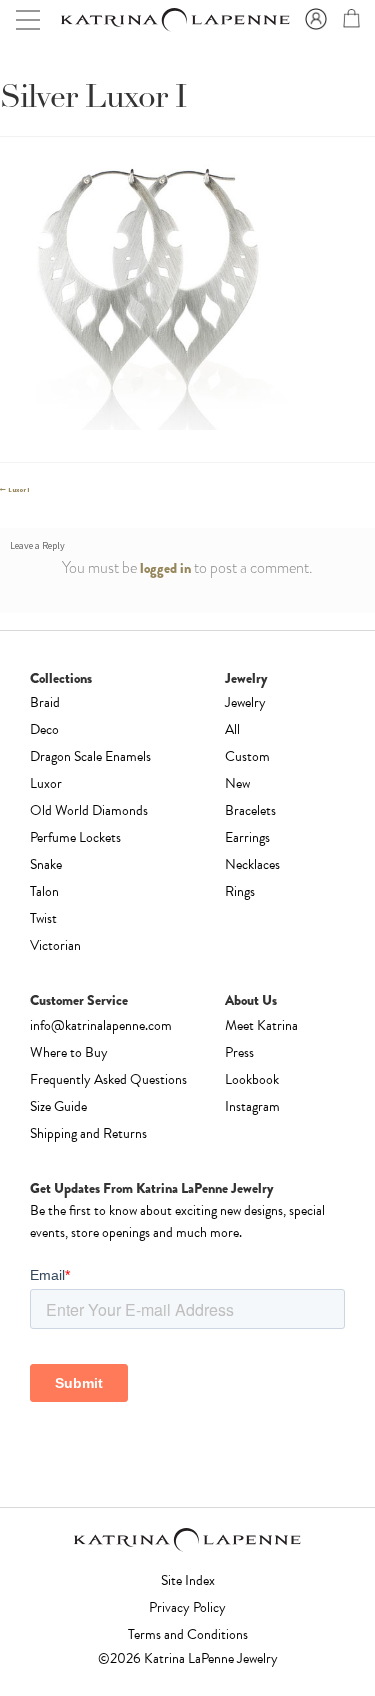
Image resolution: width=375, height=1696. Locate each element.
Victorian (55, 945)
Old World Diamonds (89, 810)
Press (239, 1052)
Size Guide (58, 1106)
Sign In (313, 20)
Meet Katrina (261, 1025)
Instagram (252, 1106)
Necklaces (252, 864)
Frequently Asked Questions (108, 1079)
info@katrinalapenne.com (101, 1025)
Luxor (46, 783)
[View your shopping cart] (349, 22)
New (237, 783)
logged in (165, 568)
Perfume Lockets (75, 837)
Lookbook (252, 1079)
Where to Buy (69, 1052)
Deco (44, 729)
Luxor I (18, 490)
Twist (43, 918)
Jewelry (245, 702)
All (232, 729)
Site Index (188, 1580)
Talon (44, 891)
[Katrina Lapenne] (174, 20)
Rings (240, 891)
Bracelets (250, 810)
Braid (45, 702)
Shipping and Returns (88, 1133)
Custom (247, 756)
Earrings (247, 837)
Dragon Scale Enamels (90, 756)
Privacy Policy (187, 1607)
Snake (46, 864)
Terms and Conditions (188, 1634)
